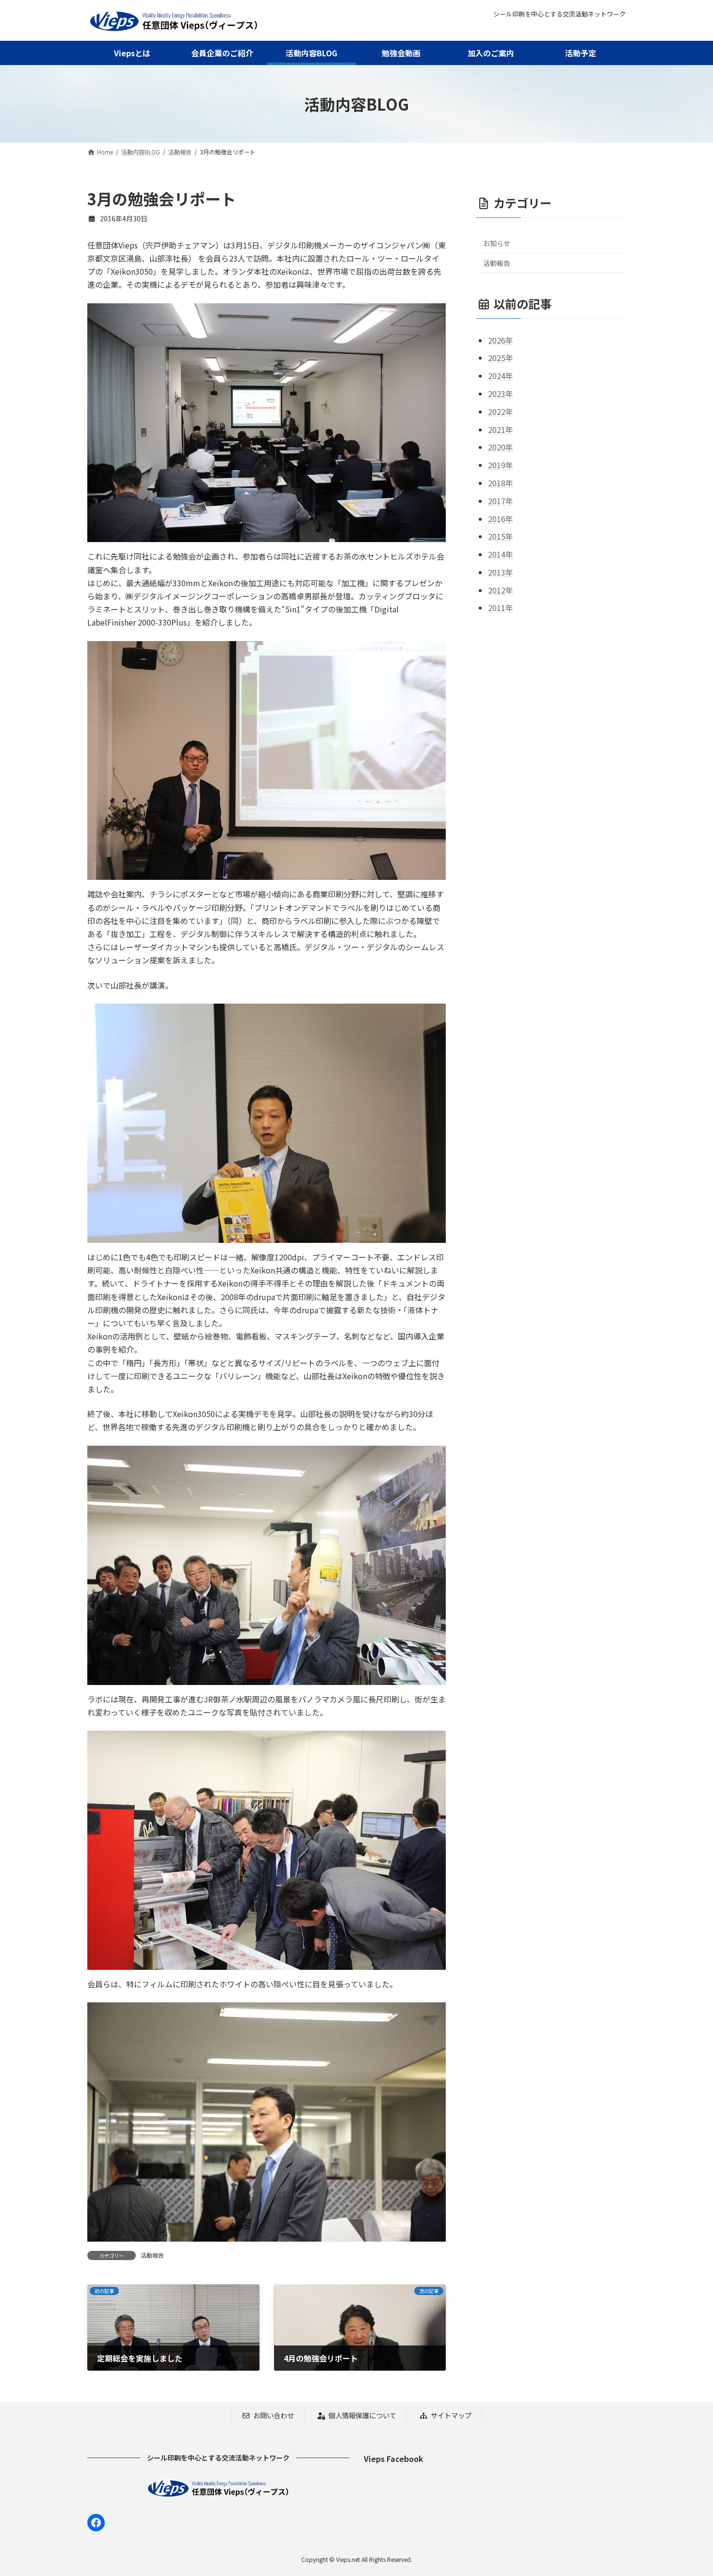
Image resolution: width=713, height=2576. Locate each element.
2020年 (501, 447)
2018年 (501, 483)
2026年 (501, 340)
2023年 (501, 394)
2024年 (501, 376)
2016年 (501, 518)
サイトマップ (451, 2415)
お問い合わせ (274, 2415)
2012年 (501, 590)
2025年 (501, 358)
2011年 (501, 608)
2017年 (501, 501)
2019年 (501, 465)
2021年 (501, 429)
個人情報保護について (362, 2415)
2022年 (501, 412)
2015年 (501, 536)
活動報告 (152, 2255)
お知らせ (497, 243)
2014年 (501, 554)
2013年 (501, 572)
